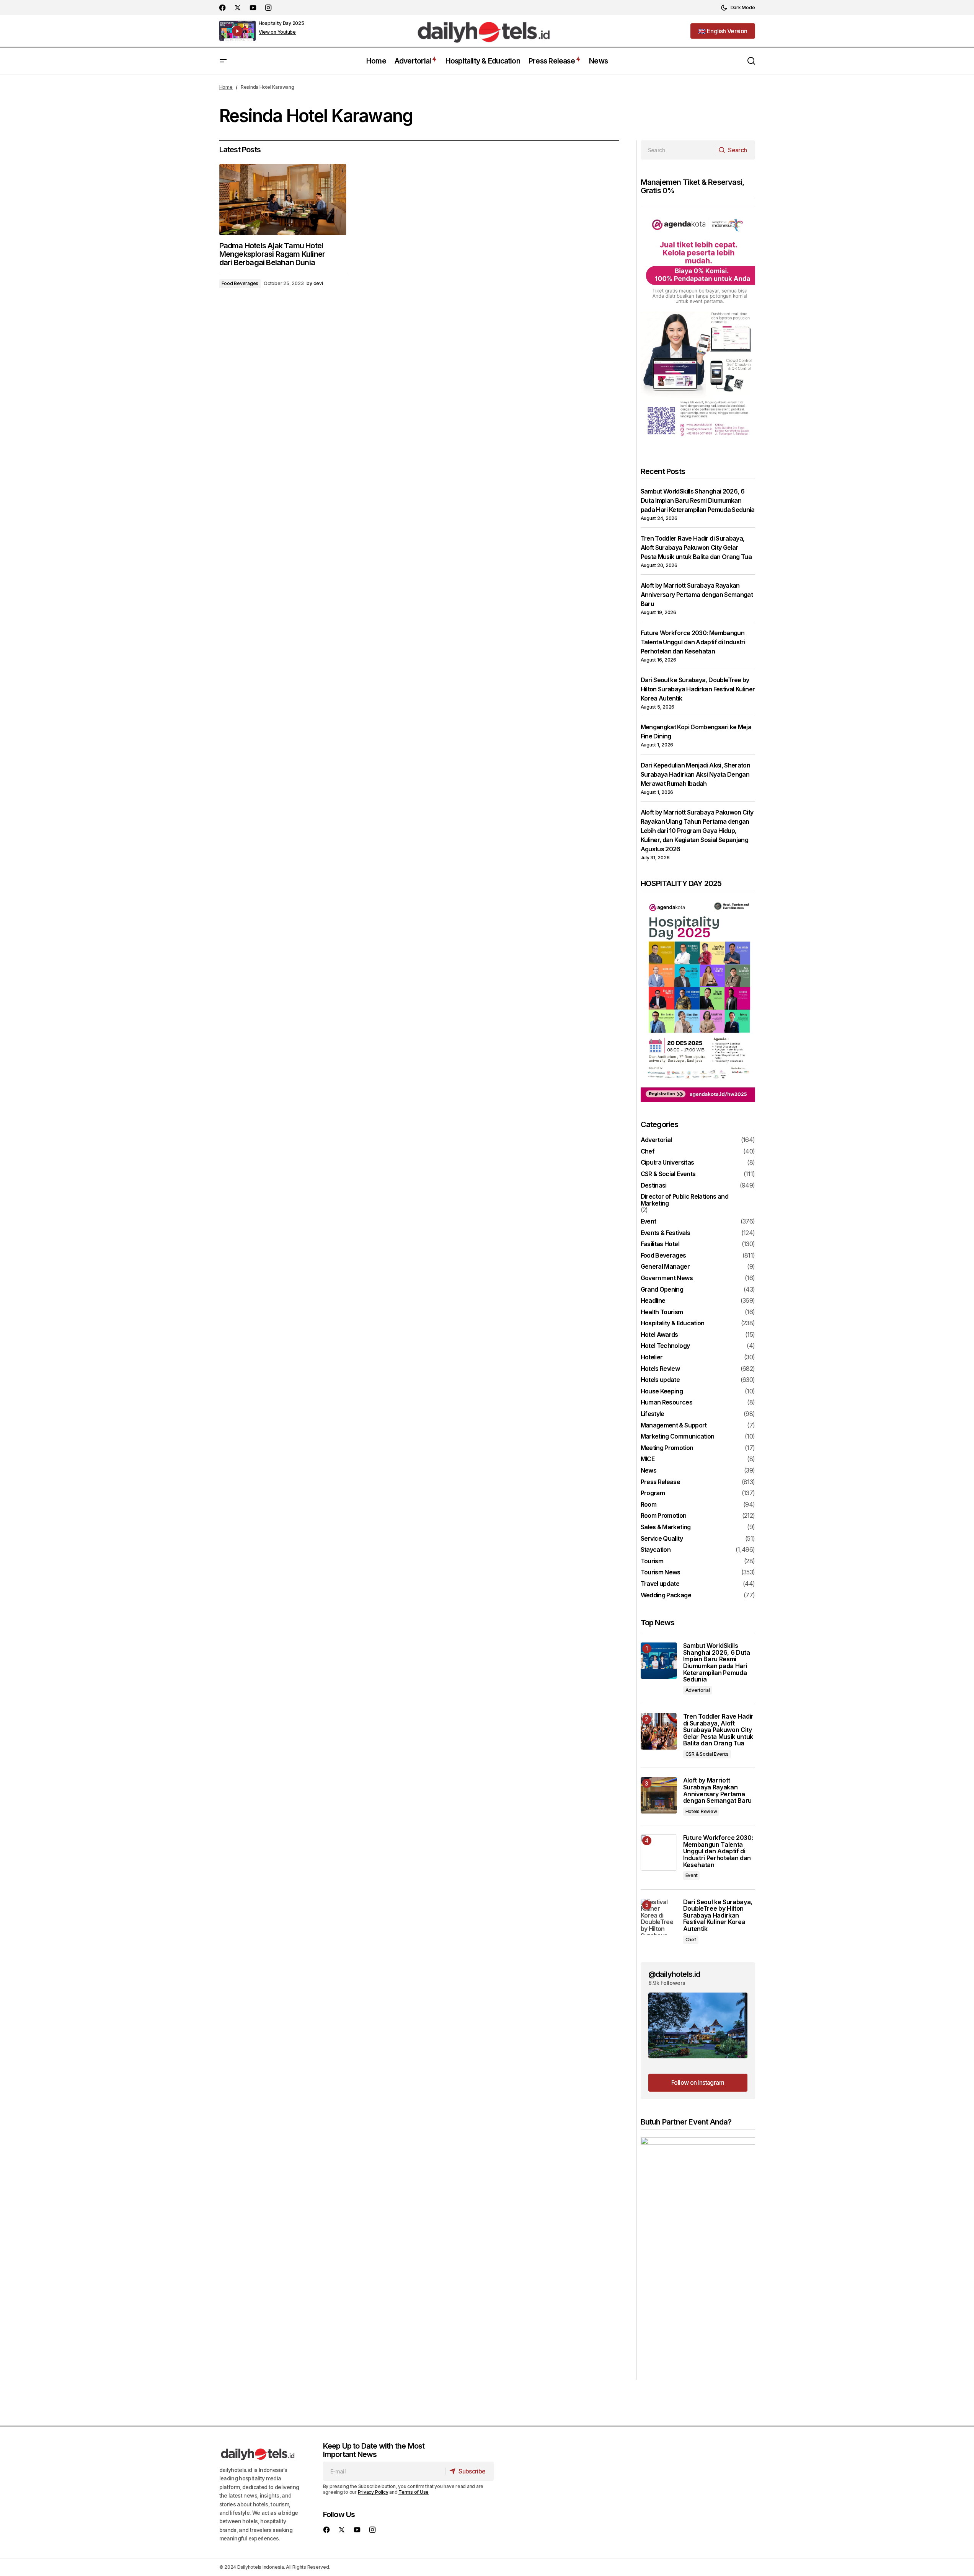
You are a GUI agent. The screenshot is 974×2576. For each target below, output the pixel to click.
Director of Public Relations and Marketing (685, 1200)
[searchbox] (678, 150)
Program (653, 1493)
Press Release (661, 1482)
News (649, 1471)
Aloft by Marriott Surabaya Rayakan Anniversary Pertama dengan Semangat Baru (697, 595)
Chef (648, 1152)
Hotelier (652, 1357)
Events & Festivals (665, 1233)
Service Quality (662, 1539)
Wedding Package (666, 1595)
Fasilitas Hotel (660, 1244)
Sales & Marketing (666, 1527)
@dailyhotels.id (674, 1974)
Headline (653, 1301)
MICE (648, 1459)
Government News (667, 1278)
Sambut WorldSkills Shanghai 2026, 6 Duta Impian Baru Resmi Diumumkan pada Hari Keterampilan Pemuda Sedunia (698, 500)
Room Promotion (664, 1516)
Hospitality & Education (673, 1323)
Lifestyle (653, 1414)
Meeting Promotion (667, 1448)
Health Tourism (662, 1312)
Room (649, 1505)
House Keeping (662, 1391)
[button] (738, 8)
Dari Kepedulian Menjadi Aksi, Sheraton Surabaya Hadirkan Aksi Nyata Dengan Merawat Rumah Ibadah (696, 774)
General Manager (665, 1267)
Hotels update (660, 1380)
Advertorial (656, 1140)
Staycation (656, 1550)
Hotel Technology (665, 1346)
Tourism (652, 1561)
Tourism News (661, 1572)
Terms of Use (414, 2492)
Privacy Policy (373, 2492)
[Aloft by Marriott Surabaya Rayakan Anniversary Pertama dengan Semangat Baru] (659, 1795)
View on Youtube (277, 32)
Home (226, 87)
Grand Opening (662, 1290)
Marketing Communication (678, 1437)
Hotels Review (660, 1369)
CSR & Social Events (668, 1174)
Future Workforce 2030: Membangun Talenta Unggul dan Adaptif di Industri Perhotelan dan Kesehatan (693, 642)
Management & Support (674, 1426)
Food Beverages (240, 283)
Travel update (660, 1584)
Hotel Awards (659, 1335)
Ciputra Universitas (667, 1163)
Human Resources (666, 1403)
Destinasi (654, 1186)
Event (649, 1222)
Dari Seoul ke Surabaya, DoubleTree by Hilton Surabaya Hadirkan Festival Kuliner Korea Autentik (698, 689)
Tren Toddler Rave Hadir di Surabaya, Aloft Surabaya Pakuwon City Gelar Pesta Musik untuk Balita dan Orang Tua (696, 547)
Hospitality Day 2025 (281, 23)
